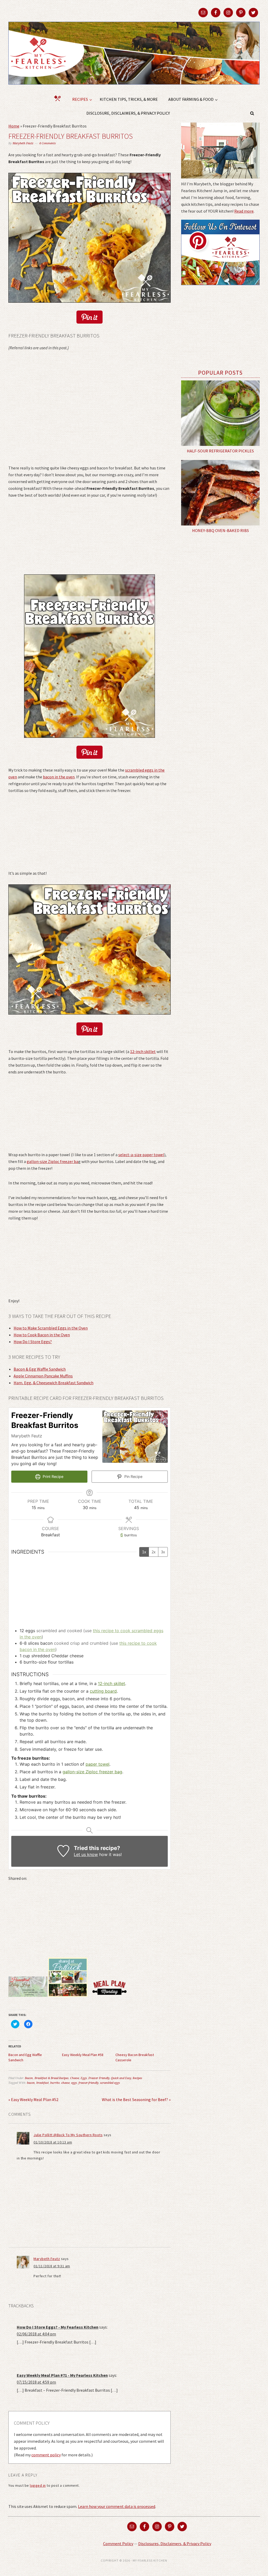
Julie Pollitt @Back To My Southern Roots (68, 2135)
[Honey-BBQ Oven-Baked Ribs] (220, 493)
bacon (31, 2083)
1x (144, 1552)
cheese (65, 2083)
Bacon (29, 2078)
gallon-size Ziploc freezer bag (92, 1772)
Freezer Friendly (99, 2078)
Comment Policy (118, 2544)
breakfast (43, 2083)
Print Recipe (52, 1477)
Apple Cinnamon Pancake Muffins (43, 1376)
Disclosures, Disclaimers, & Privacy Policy (175, 2544)
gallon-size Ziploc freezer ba (52, 1161)
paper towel (97, 1764)
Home (14, 126)
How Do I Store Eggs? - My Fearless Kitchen (58, 2327)
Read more (244, 211)
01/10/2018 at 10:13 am (53, 2142)
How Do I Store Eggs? (33, 1342)
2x (153, 1552)
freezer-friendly (88, 2083)
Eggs (84, 2078)
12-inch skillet (143, 1051)
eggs (74, 2083)
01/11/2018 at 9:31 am (52, 2266)
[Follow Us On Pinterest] (220, 289)
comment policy (46, 2455)
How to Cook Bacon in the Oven (42, 1335)
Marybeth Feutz (47, 2259)
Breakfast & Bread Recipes (52, 2078)
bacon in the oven (59, 777)
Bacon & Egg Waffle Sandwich (40, 1369)
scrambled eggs (110, 2083)
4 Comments (48, 143)
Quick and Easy (121, 2078)
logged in (38, 2485)
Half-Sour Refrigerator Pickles (220, 451)
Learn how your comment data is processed (117, 2506)
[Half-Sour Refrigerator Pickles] (220, 413)
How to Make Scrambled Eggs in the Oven (51, 1328)
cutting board (103, 1691)
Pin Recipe (133, 1477)
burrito (55, 2083)
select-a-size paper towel (141, 1155)
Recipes (137, 2078)
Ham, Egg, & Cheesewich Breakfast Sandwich (54, 1383)
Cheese (75, 2078)
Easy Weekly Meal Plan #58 (83, 2055)
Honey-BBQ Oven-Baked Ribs (220, 530)
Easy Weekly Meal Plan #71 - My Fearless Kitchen (62, 2375)
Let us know (86, 1854)
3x (163, 1552)
